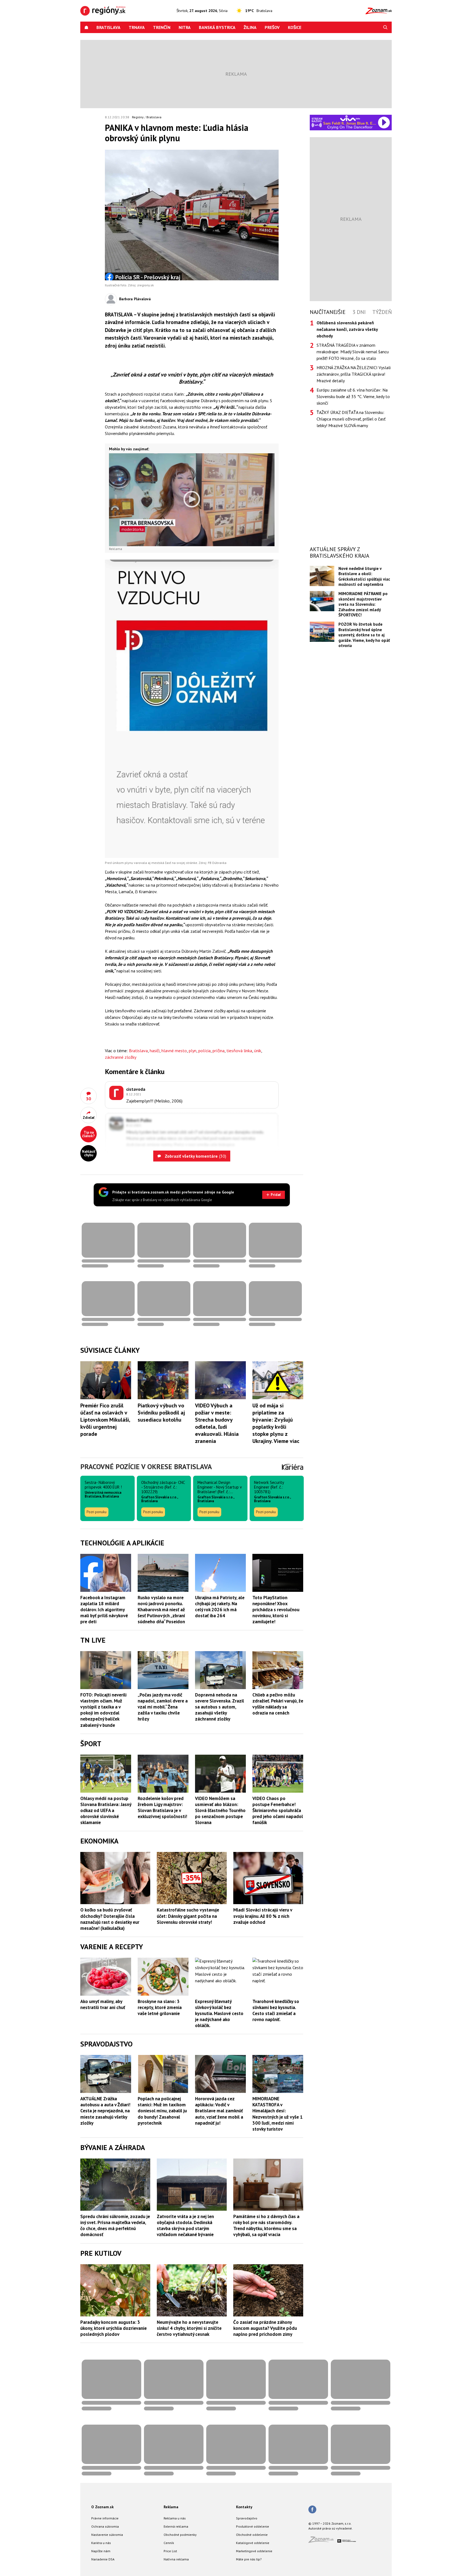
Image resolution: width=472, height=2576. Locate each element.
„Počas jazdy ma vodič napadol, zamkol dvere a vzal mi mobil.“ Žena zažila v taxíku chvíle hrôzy (163, 1707)
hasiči (155, 1051)
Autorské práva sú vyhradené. (331, 2528)
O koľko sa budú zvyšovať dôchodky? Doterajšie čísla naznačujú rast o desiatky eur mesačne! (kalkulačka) (110, 1919)
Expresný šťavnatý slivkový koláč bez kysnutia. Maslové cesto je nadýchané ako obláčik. (219, 2013)
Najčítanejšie (328, 312)
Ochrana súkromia (105, 2526)
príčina (219, 1051)
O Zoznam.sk (102, 2507)
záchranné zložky (121, 1057)
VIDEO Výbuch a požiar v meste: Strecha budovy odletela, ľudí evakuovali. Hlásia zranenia (217, 1423)
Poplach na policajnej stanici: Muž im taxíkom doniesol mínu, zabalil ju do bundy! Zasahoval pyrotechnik (162, 2111)
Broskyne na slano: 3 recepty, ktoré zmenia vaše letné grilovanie (160, 2007)
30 (88, 1099)
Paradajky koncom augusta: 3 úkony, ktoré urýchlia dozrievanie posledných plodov (113, 2328)
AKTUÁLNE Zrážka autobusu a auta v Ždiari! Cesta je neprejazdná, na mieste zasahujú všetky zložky (105, 2111)
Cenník (169, 2543)
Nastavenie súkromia (107, 2535)
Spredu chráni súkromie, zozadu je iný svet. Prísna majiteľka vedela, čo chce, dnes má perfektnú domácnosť (115, 2225)
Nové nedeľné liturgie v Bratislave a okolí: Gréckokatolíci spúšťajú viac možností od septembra (364, 576)
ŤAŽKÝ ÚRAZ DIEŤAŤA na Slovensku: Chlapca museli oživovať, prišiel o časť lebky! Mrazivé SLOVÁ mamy (351, 419)
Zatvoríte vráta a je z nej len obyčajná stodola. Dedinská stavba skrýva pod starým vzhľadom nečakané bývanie (185, 2225)
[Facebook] (312, 2510)
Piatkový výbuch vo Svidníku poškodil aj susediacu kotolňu (161, 1413)
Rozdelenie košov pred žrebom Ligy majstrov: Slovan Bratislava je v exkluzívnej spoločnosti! (162, 1807)
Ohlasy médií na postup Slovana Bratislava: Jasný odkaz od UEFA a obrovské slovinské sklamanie (106, 1810)
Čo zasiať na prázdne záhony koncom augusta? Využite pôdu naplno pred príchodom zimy (265, 2328)
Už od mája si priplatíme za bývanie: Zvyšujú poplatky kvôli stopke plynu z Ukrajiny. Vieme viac (276, 1423)
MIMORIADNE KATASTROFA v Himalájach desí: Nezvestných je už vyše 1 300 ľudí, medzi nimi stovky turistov (278, 2114)
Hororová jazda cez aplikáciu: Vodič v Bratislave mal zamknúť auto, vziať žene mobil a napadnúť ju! (219, 2111)
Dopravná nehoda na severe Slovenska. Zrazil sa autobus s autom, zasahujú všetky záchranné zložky (219, 1707)
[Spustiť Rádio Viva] (350, 118)
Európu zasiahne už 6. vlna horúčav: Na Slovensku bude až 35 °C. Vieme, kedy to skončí (353, 396)
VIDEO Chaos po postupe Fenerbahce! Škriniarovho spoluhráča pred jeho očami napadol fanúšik (278, 1810)
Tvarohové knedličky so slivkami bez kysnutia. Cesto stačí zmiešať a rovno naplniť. (276, 2010)
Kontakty (244, 2507)
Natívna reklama (176, 2559)
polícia (204, 1051)
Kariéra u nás (101, 2543)
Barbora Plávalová (135, 299)
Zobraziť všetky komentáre (195, 1156)
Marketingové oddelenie (254, 2551)
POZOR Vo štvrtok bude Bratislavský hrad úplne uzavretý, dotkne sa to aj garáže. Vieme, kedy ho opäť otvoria (364, 635)
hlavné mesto (174, 1051)
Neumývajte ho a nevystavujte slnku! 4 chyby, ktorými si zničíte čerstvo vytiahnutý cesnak (189, 2328)
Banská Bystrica (217, 27)
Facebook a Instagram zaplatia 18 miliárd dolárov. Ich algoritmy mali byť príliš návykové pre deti (104, 1610)
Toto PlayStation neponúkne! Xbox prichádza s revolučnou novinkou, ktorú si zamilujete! (276, 1610)
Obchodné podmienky (180, 2535)
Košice (295, 27)
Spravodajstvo (247, 2518)
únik (258, 1051)
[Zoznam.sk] (323, 2541)
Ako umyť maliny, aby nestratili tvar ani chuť (103, 2004)
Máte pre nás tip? (249, 2559)
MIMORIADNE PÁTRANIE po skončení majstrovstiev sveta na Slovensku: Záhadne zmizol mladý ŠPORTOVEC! (363, 604)
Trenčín (162, 27)
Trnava (137, 27)
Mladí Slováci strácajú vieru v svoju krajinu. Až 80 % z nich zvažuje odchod (263, 1916)
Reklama (171, 2507)
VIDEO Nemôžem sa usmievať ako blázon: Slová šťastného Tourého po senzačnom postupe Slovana (220, 1810)
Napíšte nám (101, 2551)
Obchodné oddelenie (252, 2535)
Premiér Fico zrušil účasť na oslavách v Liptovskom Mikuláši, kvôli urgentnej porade (105, 1420)
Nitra (185, 27)
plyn (193, 1051)
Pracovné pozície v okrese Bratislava (146, 1467)
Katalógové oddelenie (253, 2543)
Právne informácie (105, 2518)
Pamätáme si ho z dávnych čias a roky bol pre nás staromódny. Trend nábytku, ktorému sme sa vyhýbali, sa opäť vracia (266, 2225)
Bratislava (108, 27)
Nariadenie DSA (103, 2559)
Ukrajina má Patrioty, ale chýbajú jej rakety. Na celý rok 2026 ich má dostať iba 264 (220, 1607)
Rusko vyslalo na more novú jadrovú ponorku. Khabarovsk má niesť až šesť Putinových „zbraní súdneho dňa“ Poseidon (161, 1610)
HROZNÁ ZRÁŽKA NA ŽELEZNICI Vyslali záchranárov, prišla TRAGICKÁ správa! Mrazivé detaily (354, 374)
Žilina (250, 27)
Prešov (272, 27)
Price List (170, 2551)
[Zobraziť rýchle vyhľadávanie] (385, 27)
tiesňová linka (239, 1051)
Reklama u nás (175, 2518)
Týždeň (382, 312)
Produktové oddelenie (253, 2526)
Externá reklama (176, 2526)
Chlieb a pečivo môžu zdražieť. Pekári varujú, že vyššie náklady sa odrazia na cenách (278, 1704)
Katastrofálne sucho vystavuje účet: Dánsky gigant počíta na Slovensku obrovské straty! (188, 1916)
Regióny (138, 117)
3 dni (359, 312)
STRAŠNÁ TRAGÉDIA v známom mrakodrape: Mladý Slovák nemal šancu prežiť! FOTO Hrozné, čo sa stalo (353, 352)
